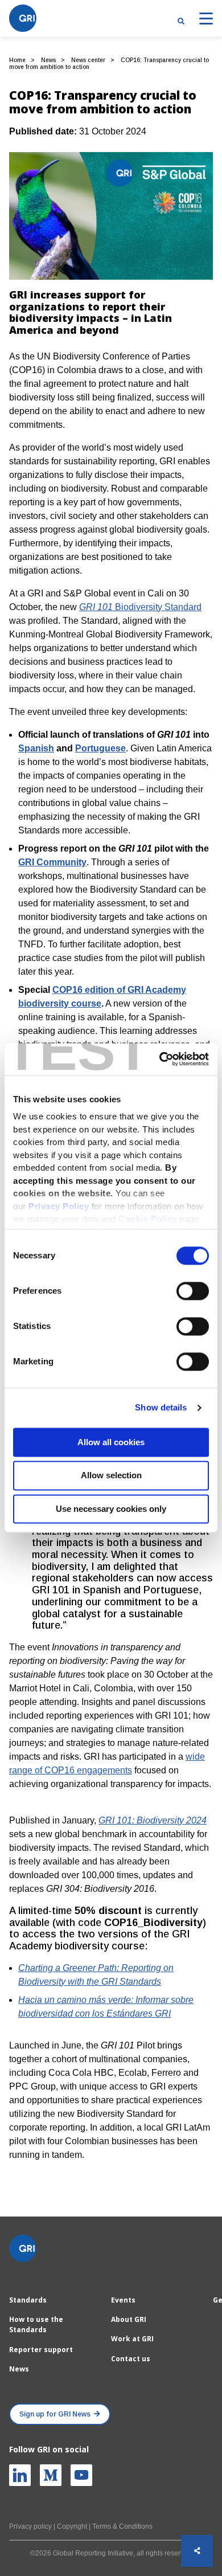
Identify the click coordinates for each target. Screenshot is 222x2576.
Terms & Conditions (122, 2526)
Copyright (72, 2526)
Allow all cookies (111, 1442)
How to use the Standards (36, 2324)
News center (88, 60)
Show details (161, 1407)
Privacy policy (30, 2526)
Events (123, 2300)
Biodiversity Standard (140, 607)
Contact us (131, 2359)
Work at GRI (132, 2339)
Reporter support (41, 2350)
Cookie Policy (148, 1219)
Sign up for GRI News (55, 2414)
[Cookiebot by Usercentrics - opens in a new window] (160, 1059)
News (48, 60)
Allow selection (111, 1476)
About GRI (129, 2319)
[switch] (193, 1291)
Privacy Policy (59, 1206)
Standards (28, 2300)
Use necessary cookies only (111, 1509)
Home (17, 60)
